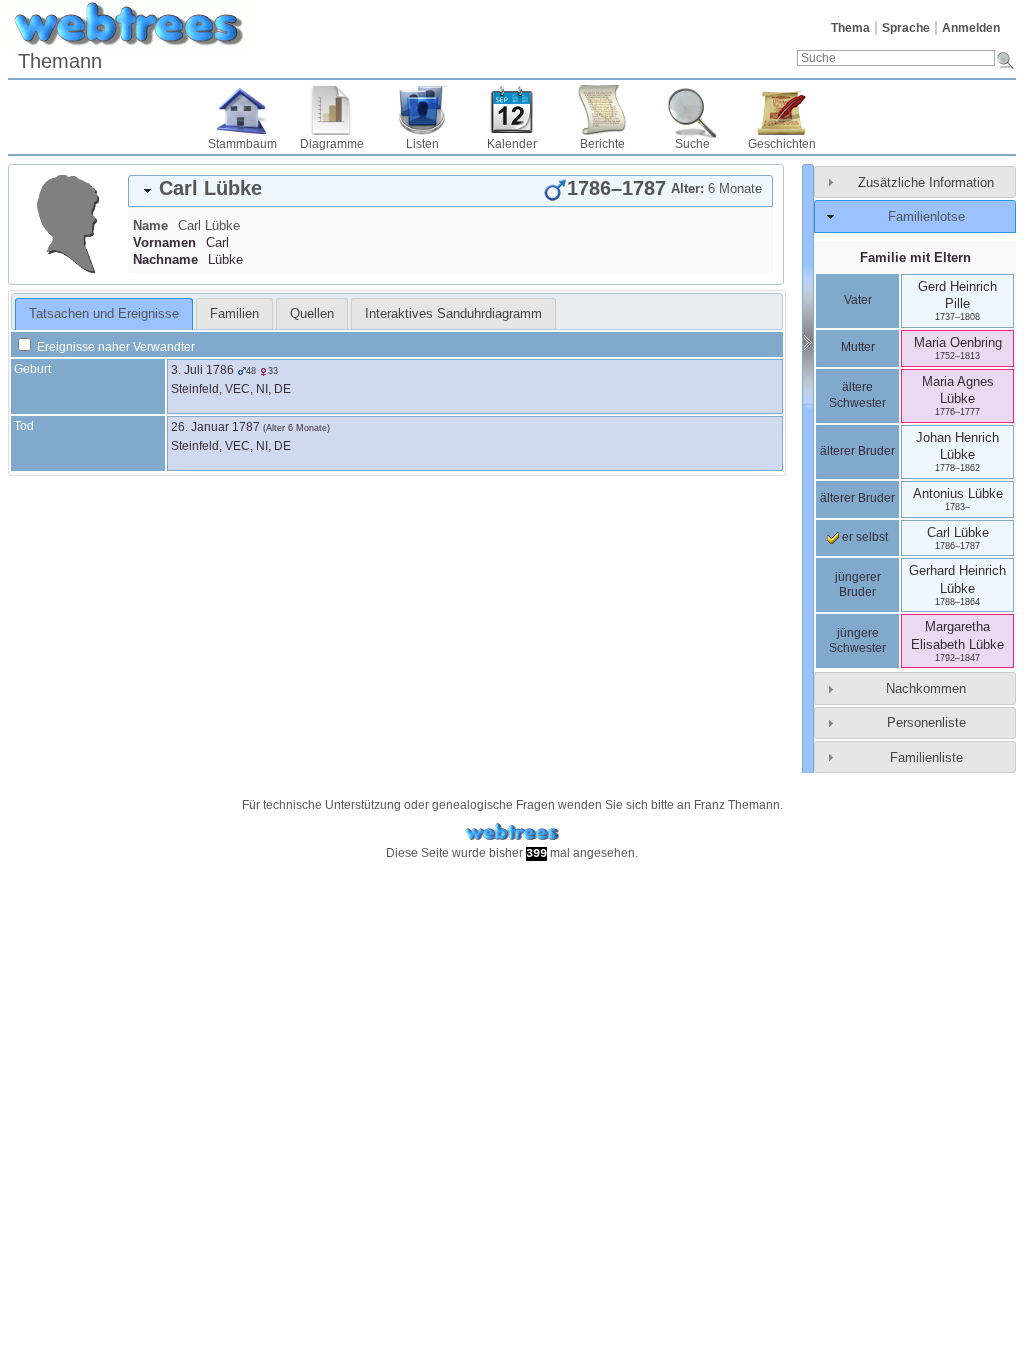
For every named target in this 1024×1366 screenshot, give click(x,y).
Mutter (858, 347)
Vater (858, 300)
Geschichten (782, 144)
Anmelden (971, 28)
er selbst (863, 537)
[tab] (450, 191)
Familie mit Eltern (915, 257)
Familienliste (926, 757)
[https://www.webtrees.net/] (512, 832)
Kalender (512, 144)
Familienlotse (926, 216)
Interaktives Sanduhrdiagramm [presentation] (453, 313)
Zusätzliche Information (926, 182)
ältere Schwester (857, 395)
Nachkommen (926, 688)
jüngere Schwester (857, 641)
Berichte (602, 144)
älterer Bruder (857, 451)
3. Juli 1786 (202, 370)
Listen (422, 144)
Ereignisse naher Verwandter (114, 347)
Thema (850, 28)
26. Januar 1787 (215, 427)
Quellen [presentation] (312, 313)
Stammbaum (242, 144)
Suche (692, 144)
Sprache (906, 28)
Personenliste (926, 722)
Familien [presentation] (234, 313)
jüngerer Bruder (858, 585)
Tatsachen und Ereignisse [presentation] (104, 313)
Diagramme (332, 144)
